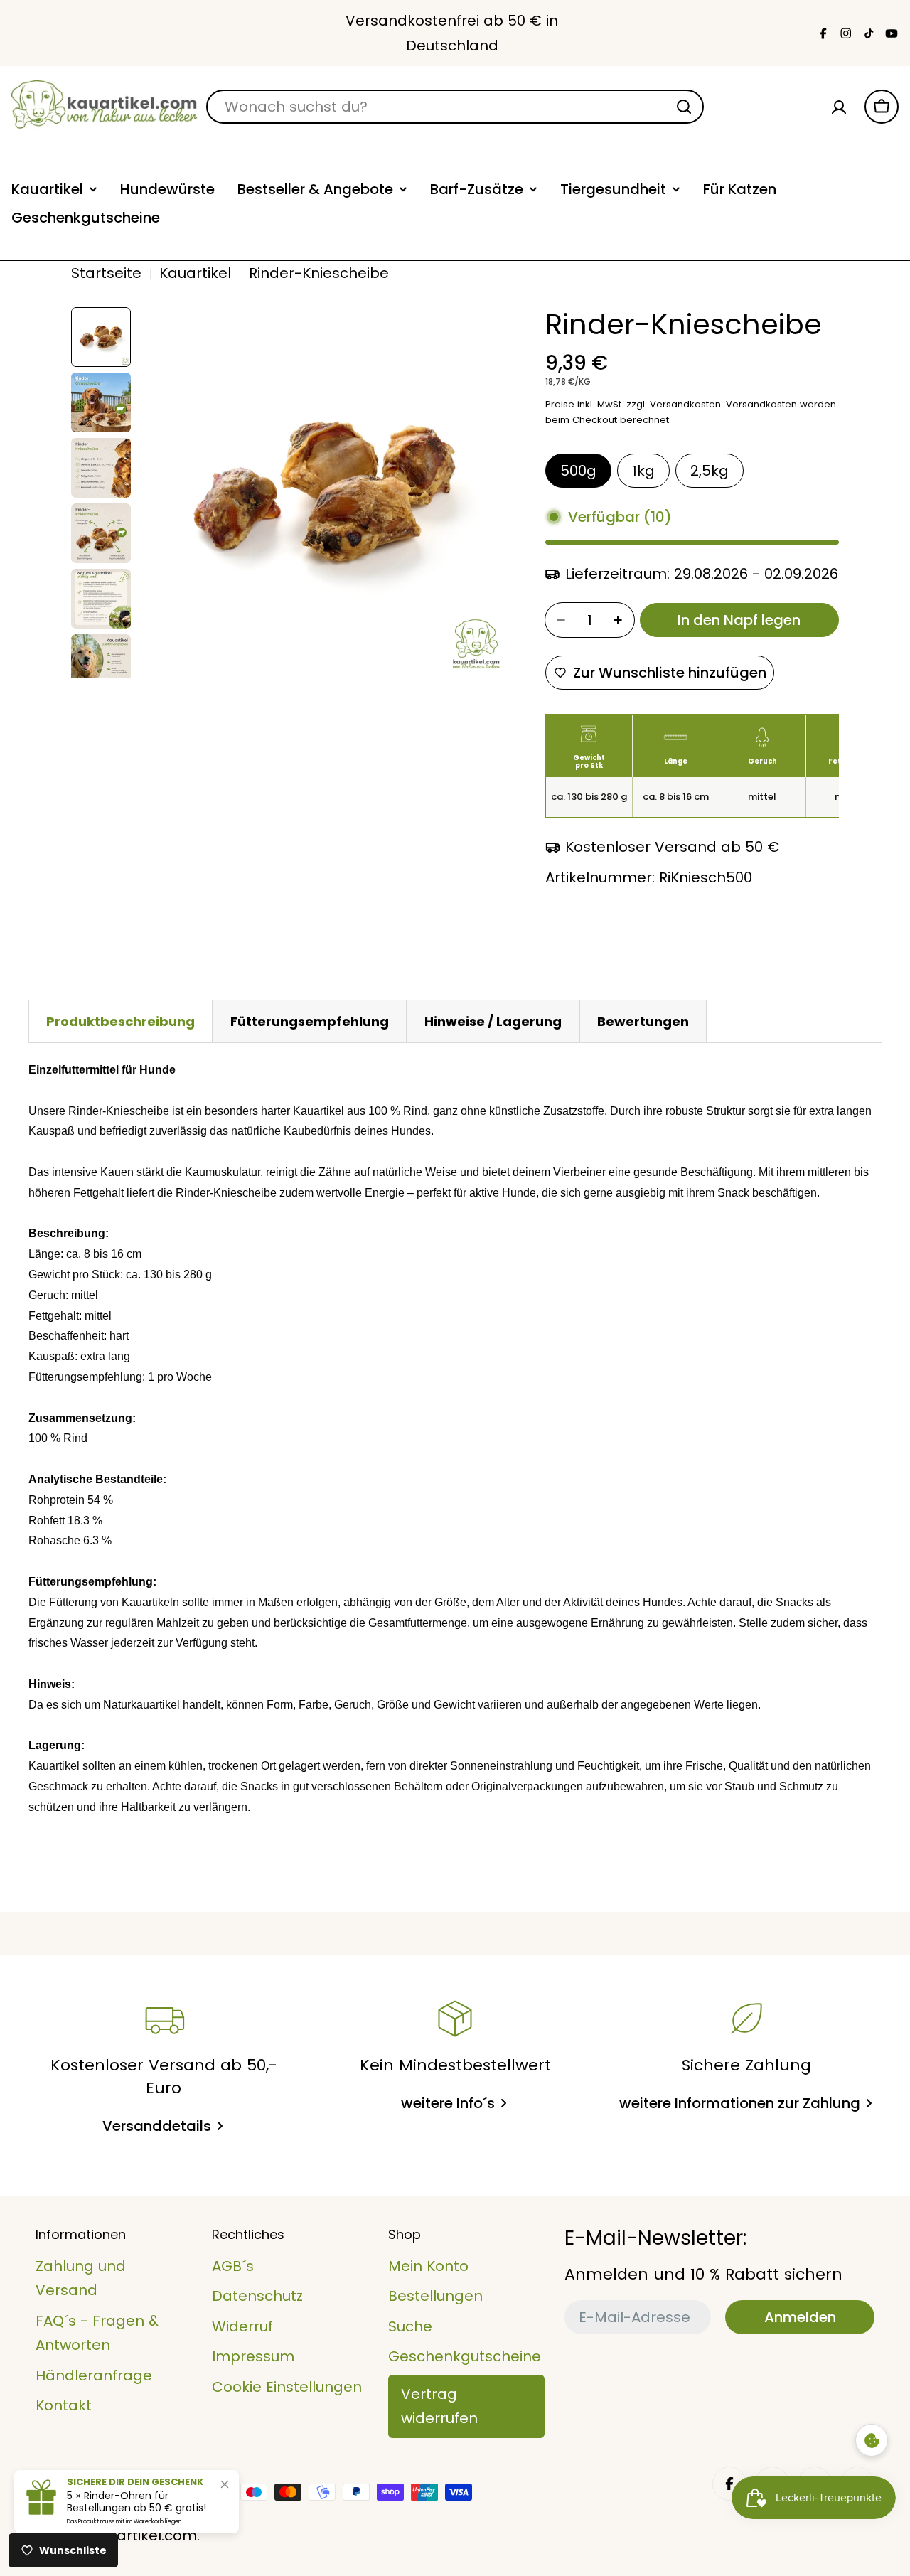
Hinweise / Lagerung (493, 1021)
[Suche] (684, 107)
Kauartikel (195, 273)
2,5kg (710, 471)
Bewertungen (643, 1021)
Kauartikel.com (143, 2535)
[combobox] (455, 107)
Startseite (106, 273)
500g (578, 471)
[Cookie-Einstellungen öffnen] (872, 2440)
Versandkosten (761, 404)
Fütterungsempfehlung (310, 1021)
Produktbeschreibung (121, 1021)
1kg (643, 471)
